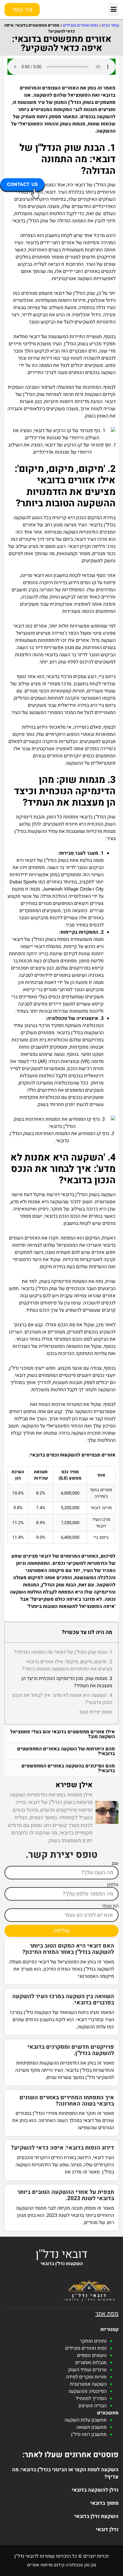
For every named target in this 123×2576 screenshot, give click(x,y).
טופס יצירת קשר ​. (95, 1712)
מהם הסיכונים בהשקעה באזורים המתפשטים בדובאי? (68, 1768)
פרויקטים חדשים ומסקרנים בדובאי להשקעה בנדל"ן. (71, 2050)
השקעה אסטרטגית (88, 2384)
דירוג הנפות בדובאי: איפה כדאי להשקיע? (63, 2148)
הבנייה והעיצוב (92, 2406)
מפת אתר (107, 2314)
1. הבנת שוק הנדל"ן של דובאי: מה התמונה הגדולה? (63, 1652)
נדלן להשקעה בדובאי (95, 2490)
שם (115, 1863)
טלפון (113, 1885)
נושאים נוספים (92, 2355)
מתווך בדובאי (104, 2503)
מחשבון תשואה (91, 2427)
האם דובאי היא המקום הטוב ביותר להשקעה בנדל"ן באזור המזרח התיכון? (68, 1949)
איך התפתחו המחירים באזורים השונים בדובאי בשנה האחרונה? (67, 2101)
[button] (114, 10)
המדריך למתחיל (91, 2399)
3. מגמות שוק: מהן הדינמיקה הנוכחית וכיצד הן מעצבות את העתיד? (67, 1682)
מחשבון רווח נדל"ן (89, 2434)
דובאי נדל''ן (61, 2254)
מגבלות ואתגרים (91, 2363)
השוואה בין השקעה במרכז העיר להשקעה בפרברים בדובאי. (63, 1999)
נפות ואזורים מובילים (81, 25)
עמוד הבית (110, 25)
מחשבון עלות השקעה (86, 2420)
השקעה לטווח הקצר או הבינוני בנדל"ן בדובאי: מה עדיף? (65, 2473)
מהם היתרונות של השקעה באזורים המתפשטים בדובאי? (66, 1751)
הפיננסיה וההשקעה (87, 2391)
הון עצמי (110, 1906)
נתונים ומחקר (93, 2341)
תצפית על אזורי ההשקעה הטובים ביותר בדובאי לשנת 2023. (66, 2195)
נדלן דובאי (107, 2529)
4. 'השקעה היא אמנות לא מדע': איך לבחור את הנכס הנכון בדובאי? (62, 1699)
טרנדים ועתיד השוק (87, 2370)
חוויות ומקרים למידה (86, 2377)
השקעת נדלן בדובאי (96, 2516)
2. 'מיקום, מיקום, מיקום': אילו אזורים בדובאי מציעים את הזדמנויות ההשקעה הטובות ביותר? (67, 1665)
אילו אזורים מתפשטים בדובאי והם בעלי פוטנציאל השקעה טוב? (63, 1734)
